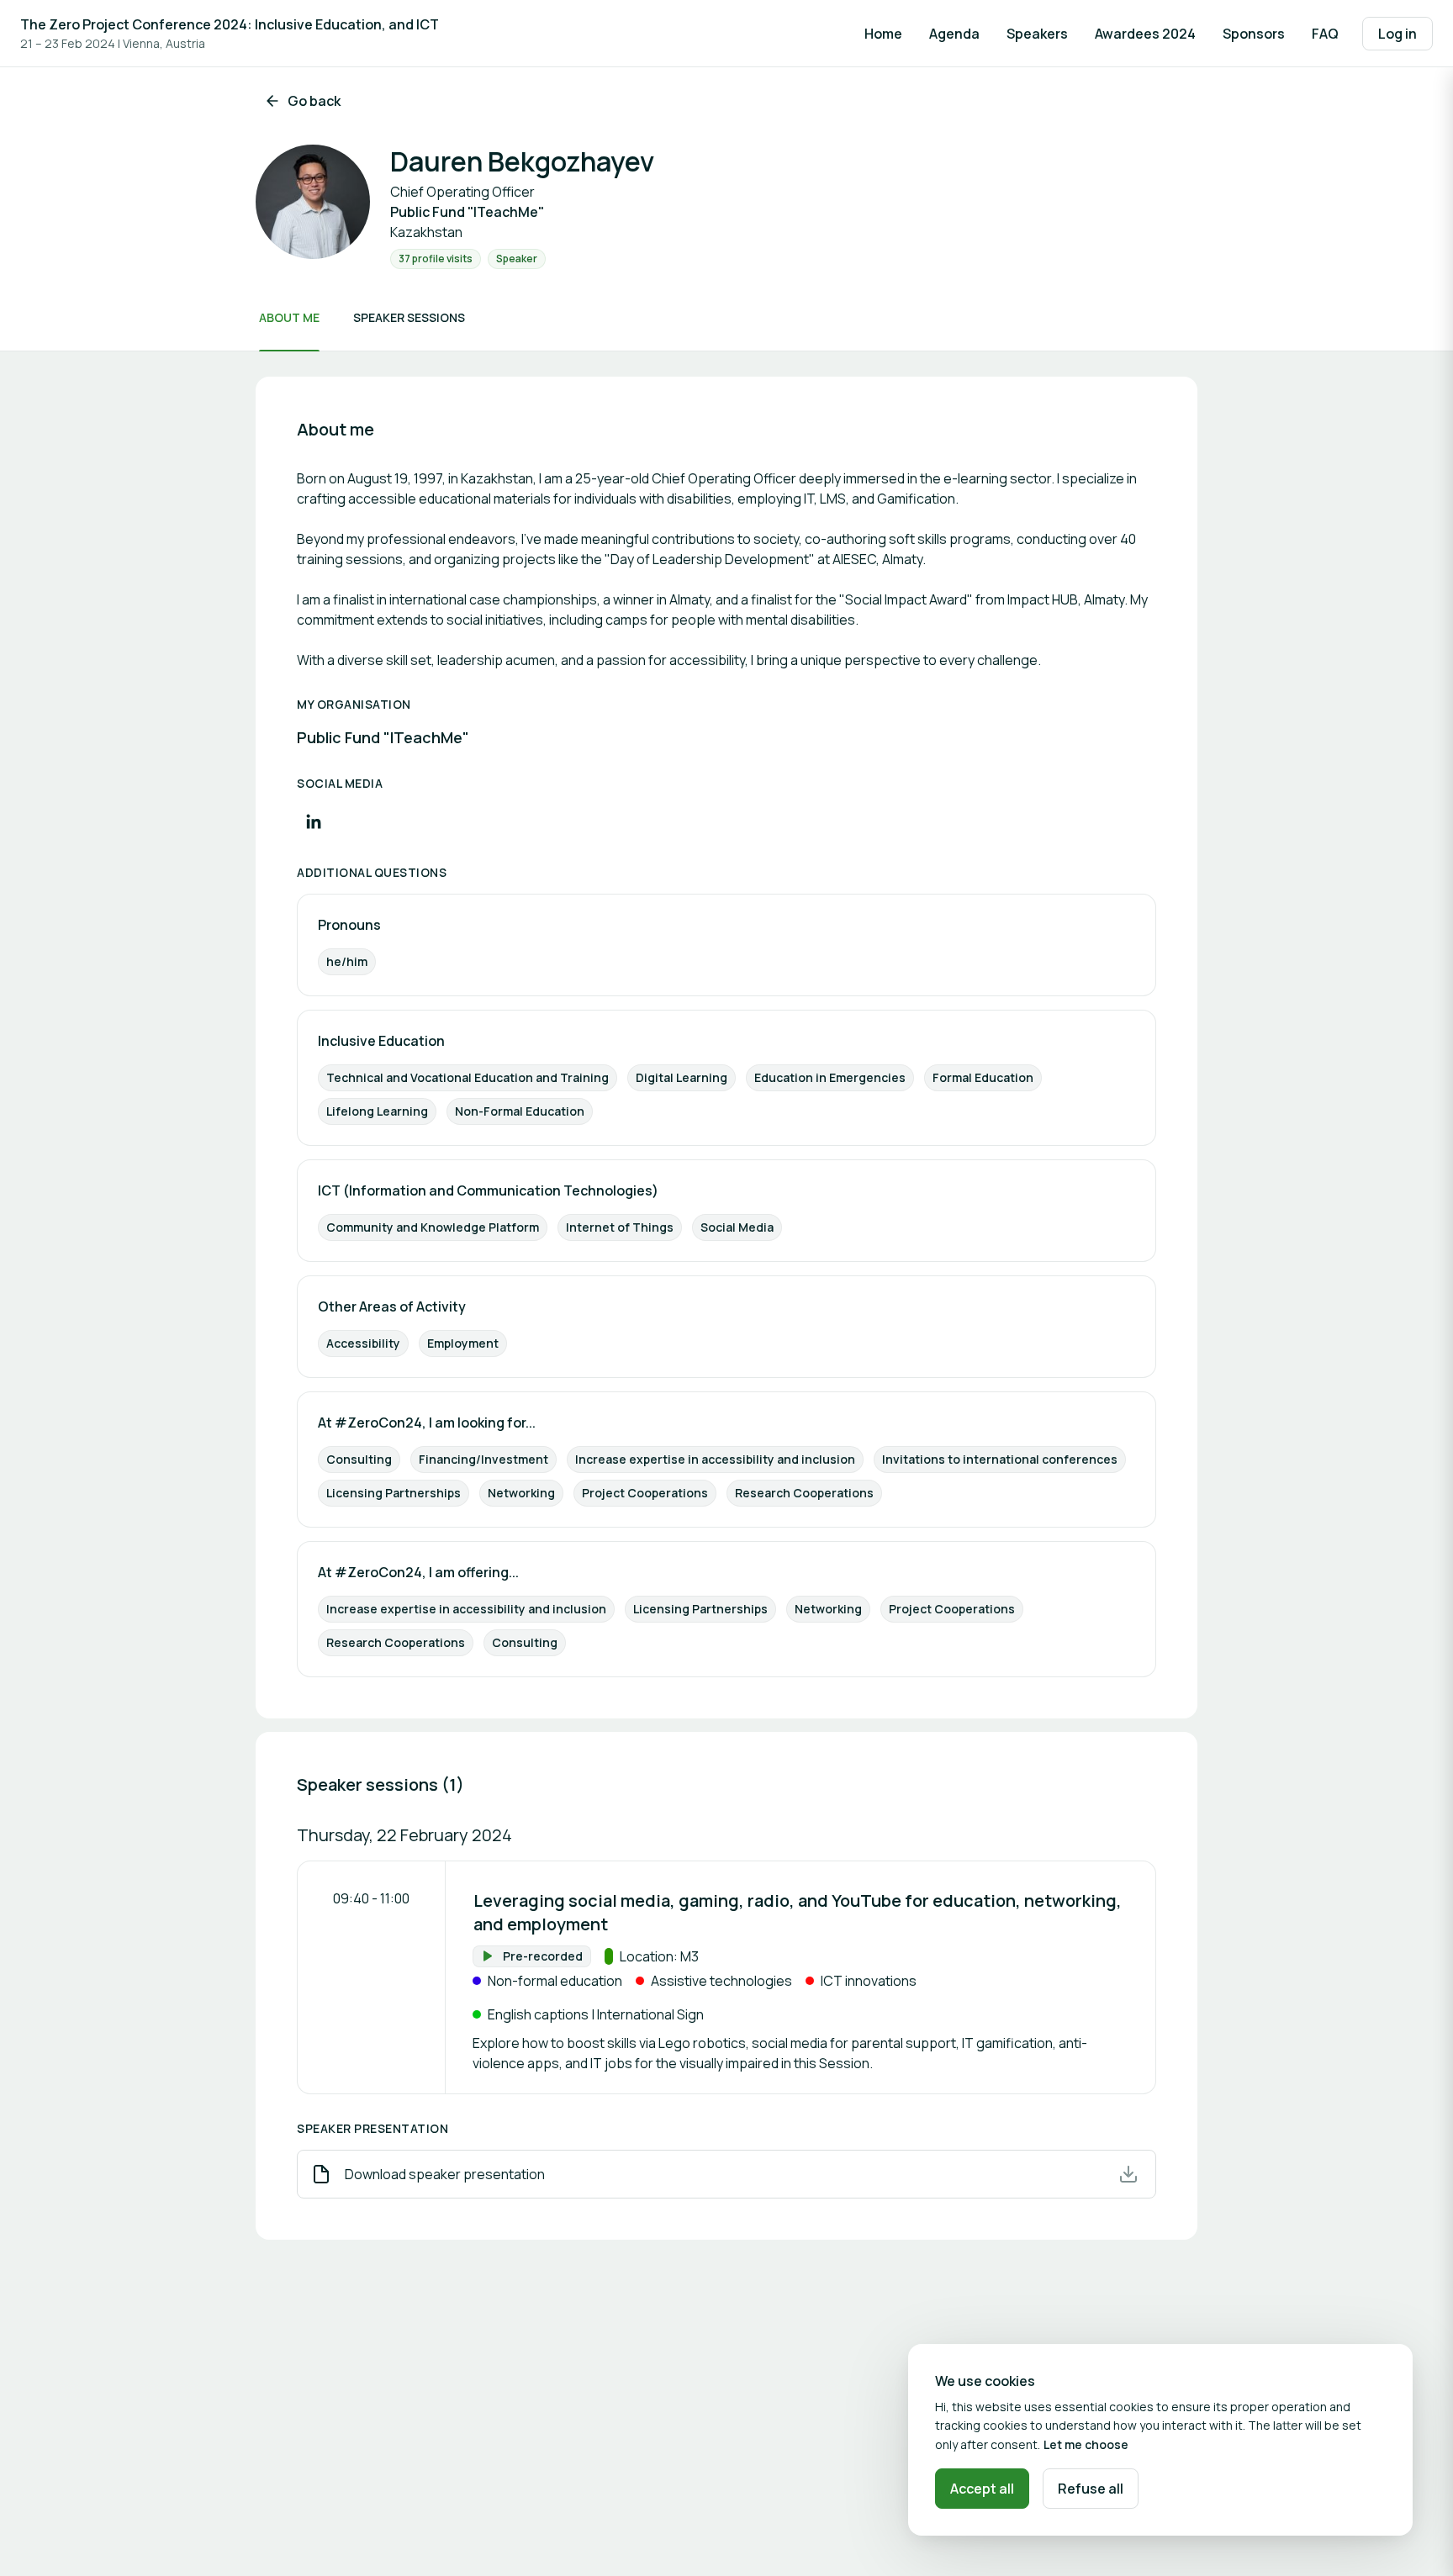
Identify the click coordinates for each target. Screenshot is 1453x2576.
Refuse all (1091, 2489)
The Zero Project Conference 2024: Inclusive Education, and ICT (230, 24)
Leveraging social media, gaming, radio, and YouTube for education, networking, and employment (798, 1912)
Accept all (982, 2489)
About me (289, 317)
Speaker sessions (409, 317)
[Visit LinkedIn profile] (314, 821)
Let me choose (1086, 2444)
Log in (1398, 34)
